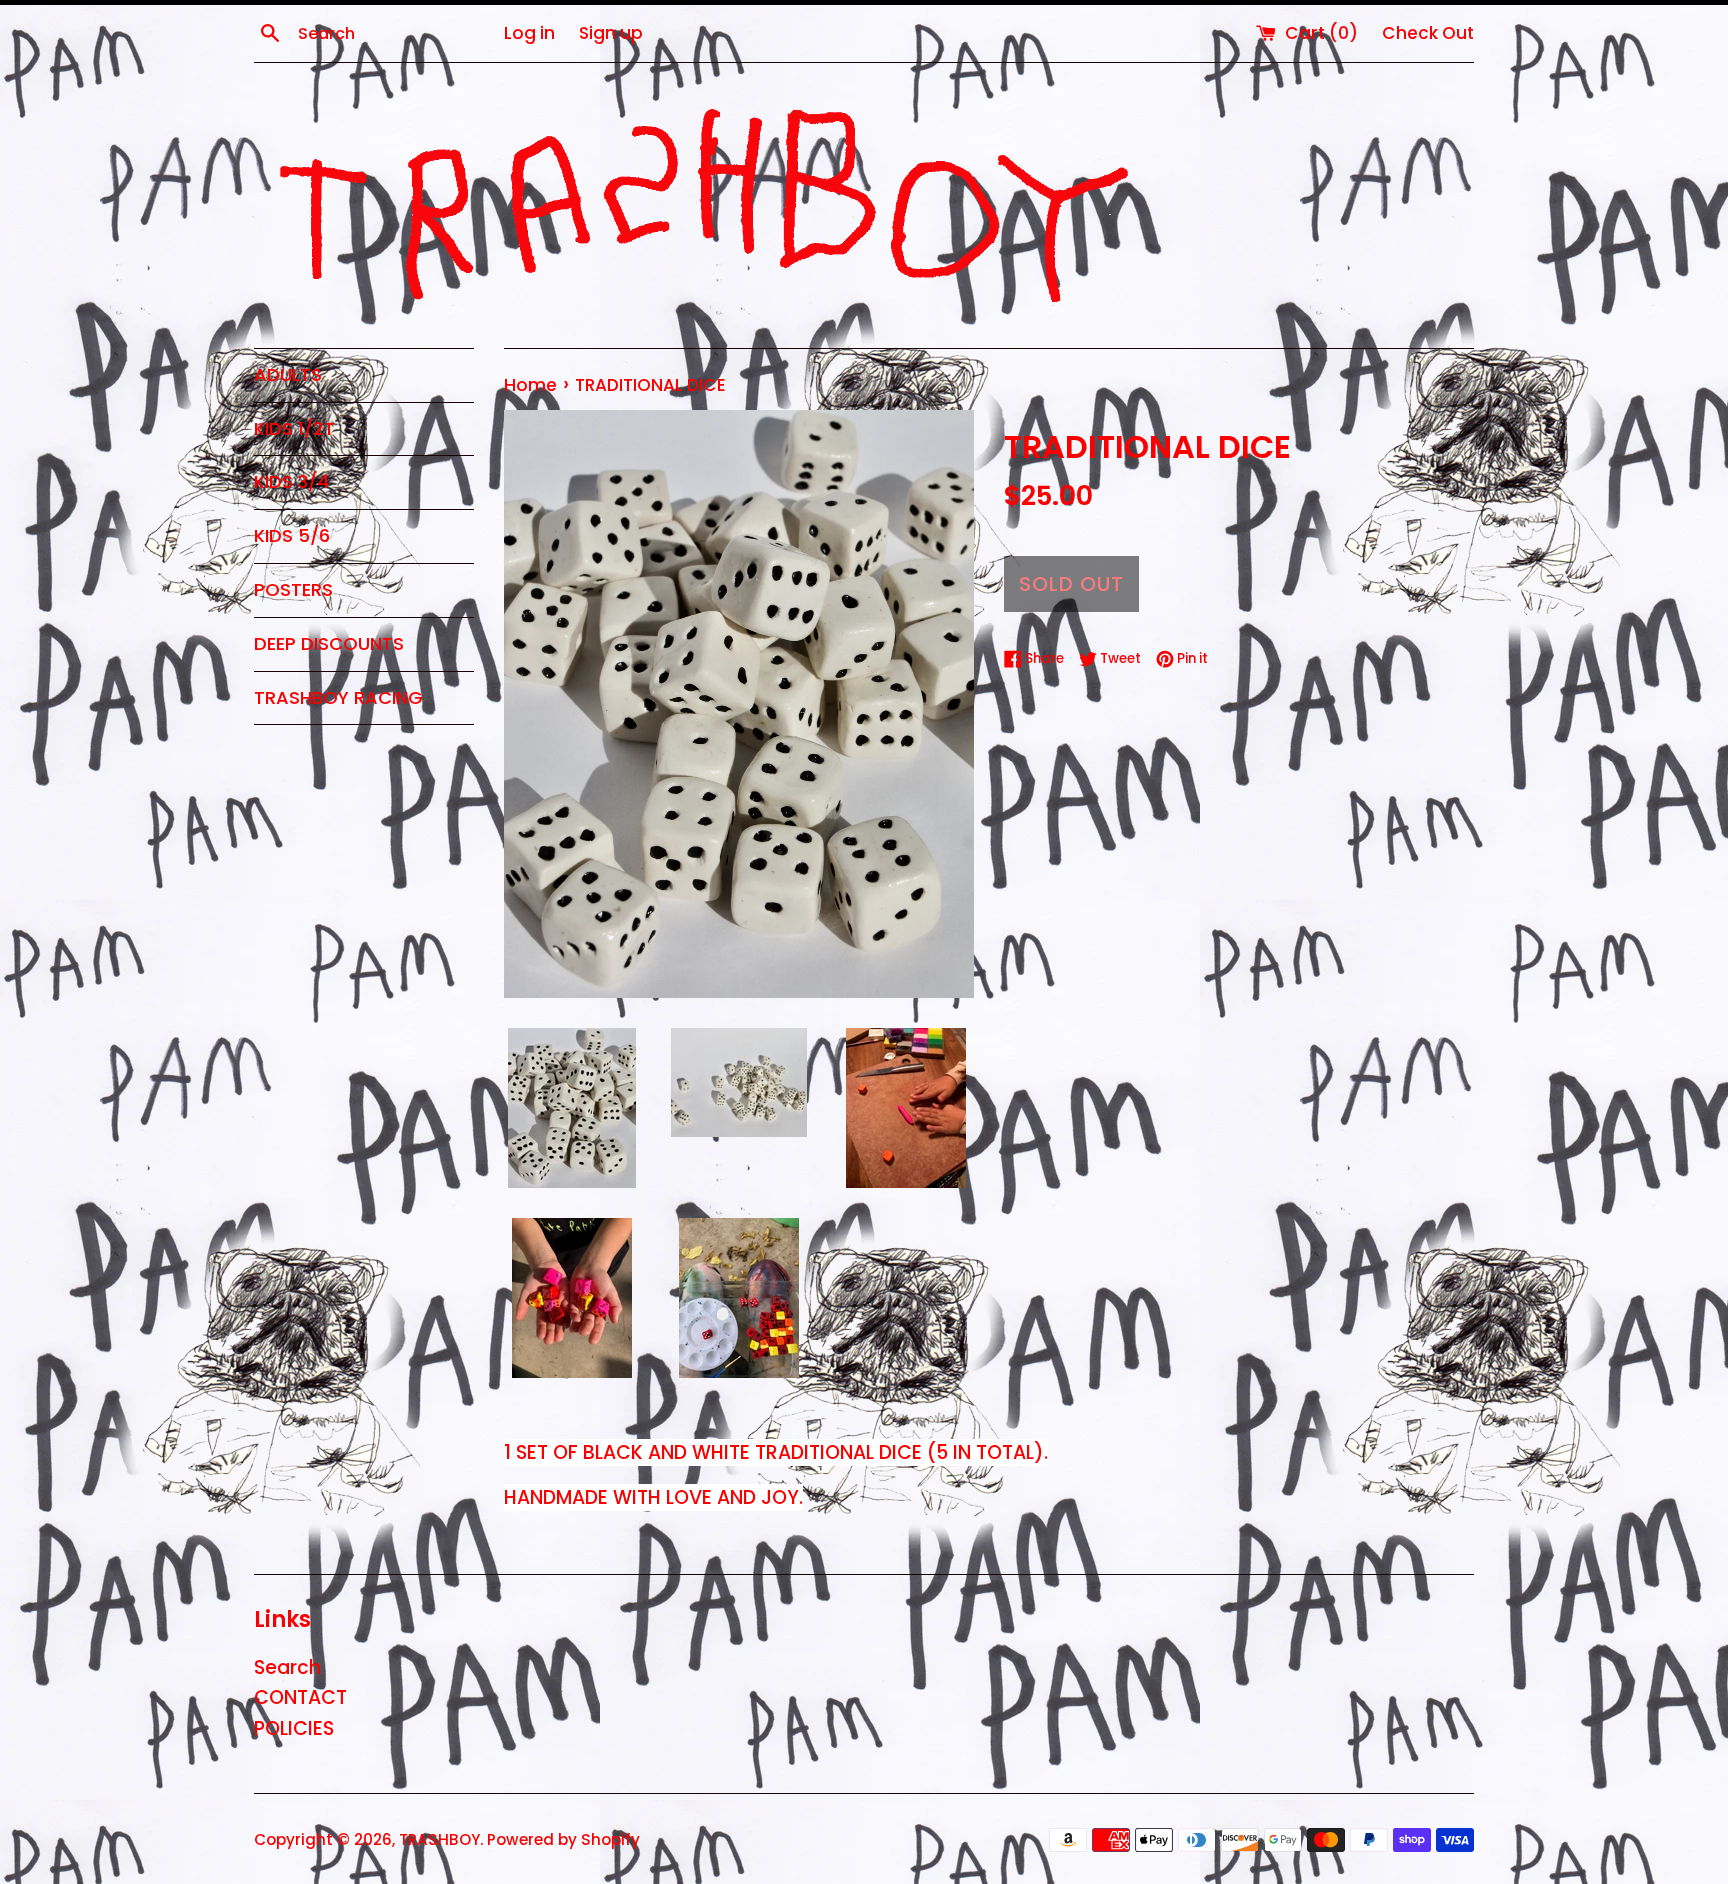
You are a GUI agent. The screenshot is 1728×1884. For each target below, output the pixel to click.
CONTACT (300, 1697)
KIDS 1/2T (294, 428)
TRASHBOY (439, 1839)
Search (287, 1667)
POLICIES (294, 1728)
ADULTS (288, 374)
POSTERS (293, 589)
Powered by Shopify (563, 1839)
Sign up (611, 33)
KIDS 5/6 (292, 535)
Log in (529, 33)
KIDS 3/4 (291, 481)
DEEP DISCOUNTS (329, 643)
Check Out (1428, 33)
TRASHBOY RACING (338, 697)
